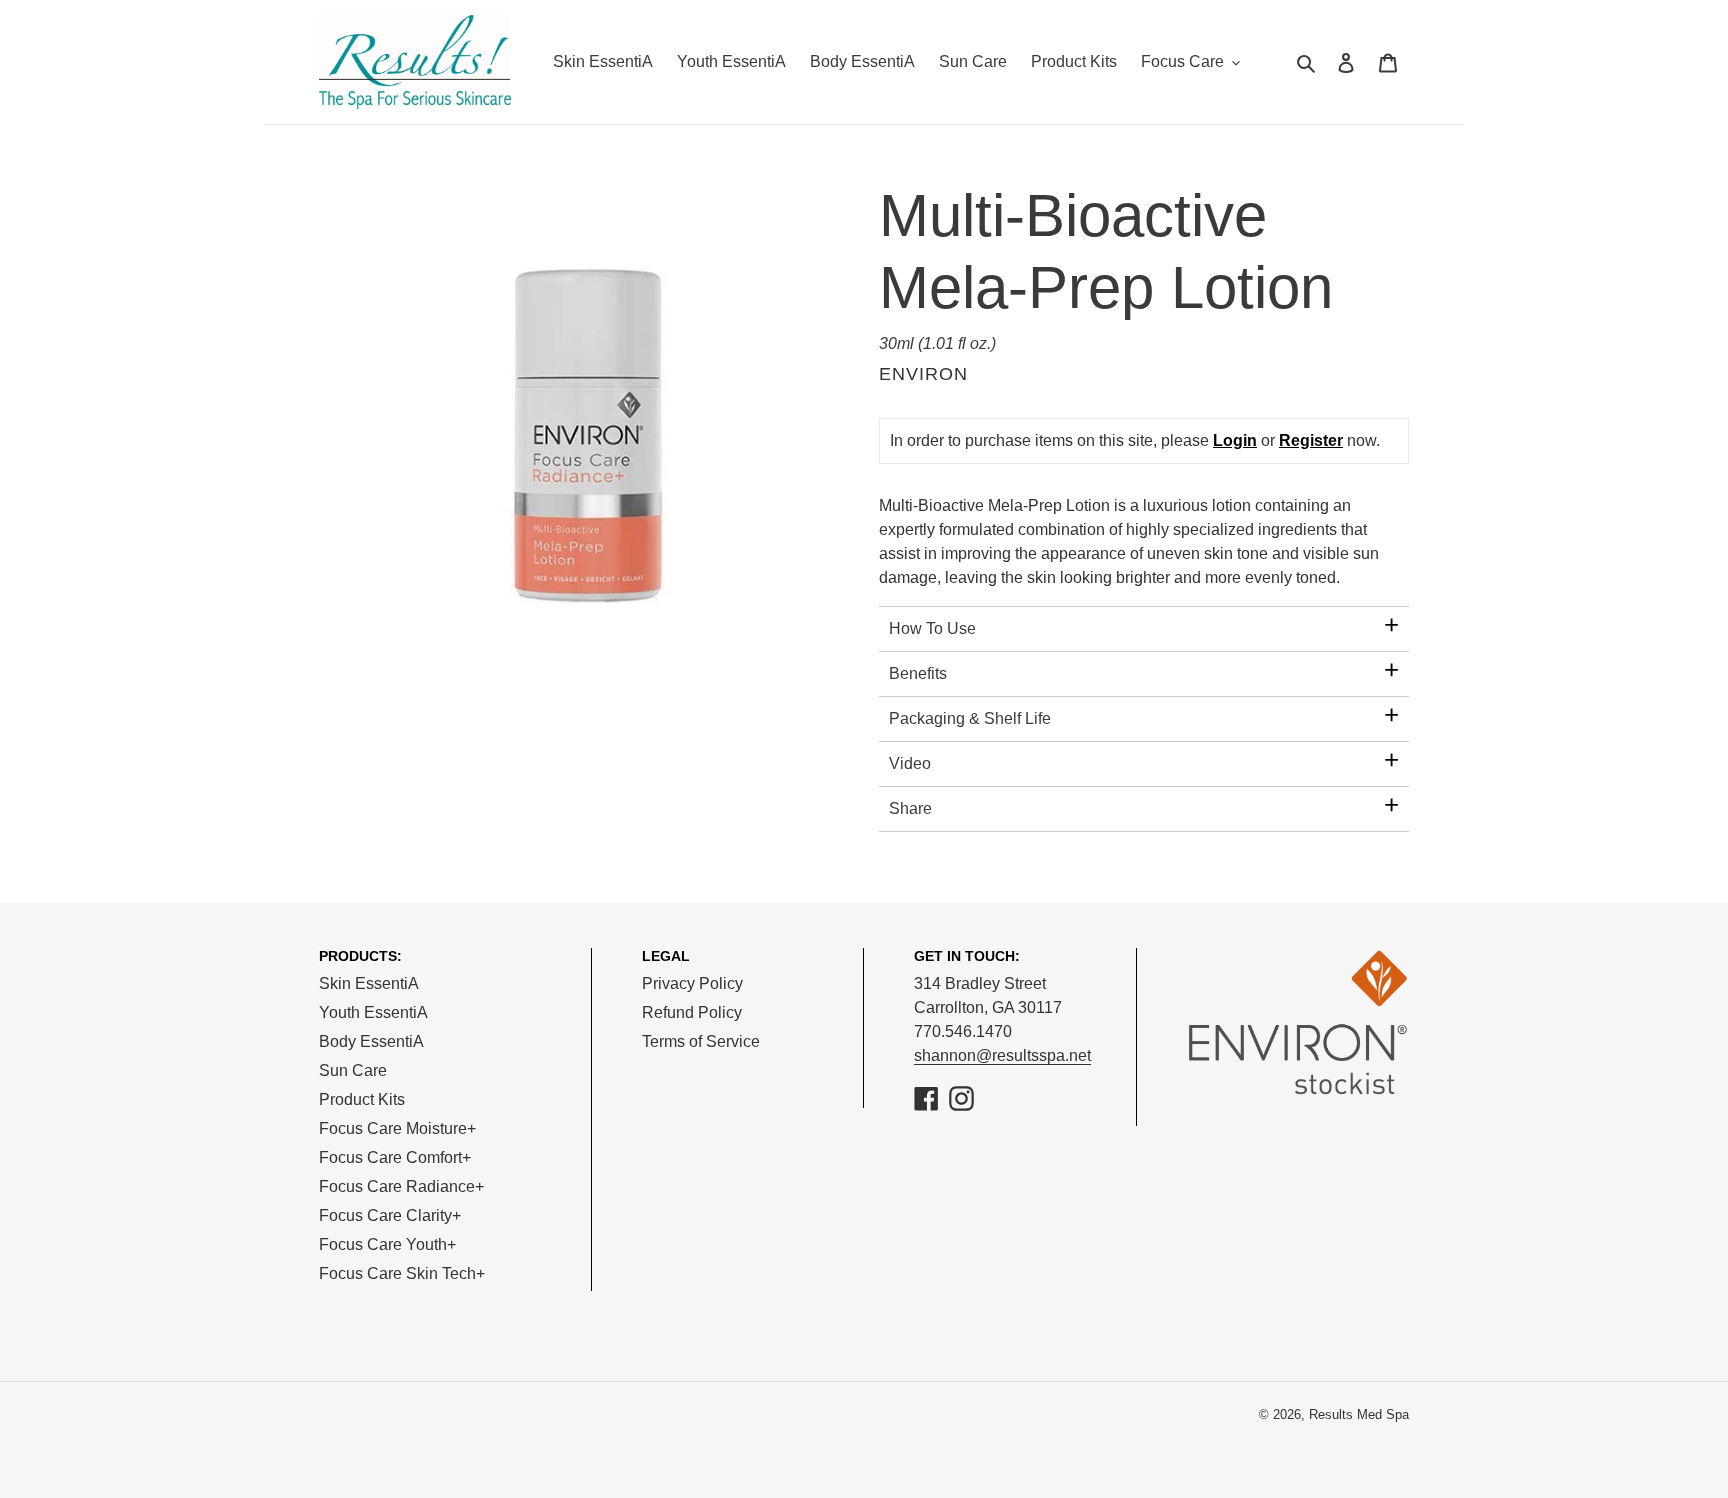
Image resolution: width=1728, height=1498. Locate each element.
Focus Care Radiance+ (401, 1186)
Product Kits (362, 1099)
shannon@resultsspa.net (1002, 1055)
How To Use (932, 628)
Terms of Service (701, 1041)
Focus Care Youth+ (387, 1244)
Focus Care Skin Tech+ (402, 1273)
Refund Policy (692, 1012)
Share (910, 808)
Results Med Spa (1359, 1414)
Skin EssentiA (369, 983)
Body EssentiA (371, 1041)
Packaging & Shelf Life (970, 718)
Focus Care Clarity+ (390, 1215)
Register (1311, 440)
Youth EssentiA (373, 1012)
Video (910, 763)
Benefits (918, 673)
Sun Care (353, 1070)
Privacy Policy (692, 983)
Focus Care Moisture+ (397, 1128)
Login (1235, 440)
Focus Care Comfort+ (395, 1157)
